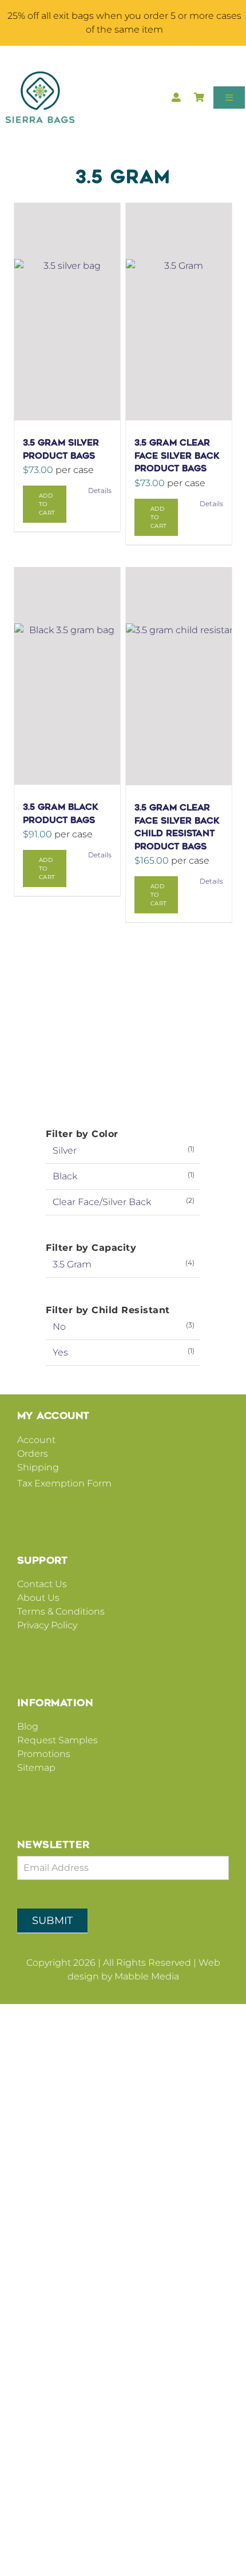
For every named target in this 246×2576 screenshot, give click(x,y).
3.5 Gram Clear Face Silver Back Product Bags (177, 456)
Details (100, 490)
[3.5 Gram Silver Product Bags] (67, 312)
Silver (65, 1150)
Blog (28, 1726)
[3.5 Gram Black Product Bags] (67, 676)
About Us (38, 1598)
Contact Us (42, 1584)
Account (36, 1440)
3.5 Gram (72, 1264)
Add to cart (47, 504)
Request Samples (57, 1740)
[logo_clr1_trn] (40, 76)
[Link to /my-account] (176, 99)
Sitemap (36, 1768)
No (59, 1327)
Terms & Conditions (61, 1611)
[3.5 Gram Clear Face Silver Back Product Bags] (179, 312)
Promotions (44, 1754)
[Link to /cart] (200, 99)
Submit (52, 1921)
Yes (60, 1352)
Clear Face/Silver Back (102, 1202)
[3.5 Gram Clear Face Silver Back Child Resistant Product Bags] (179, 676)
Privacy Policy (47, 1625)
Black (65, 1176)
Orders (33, 1454)
